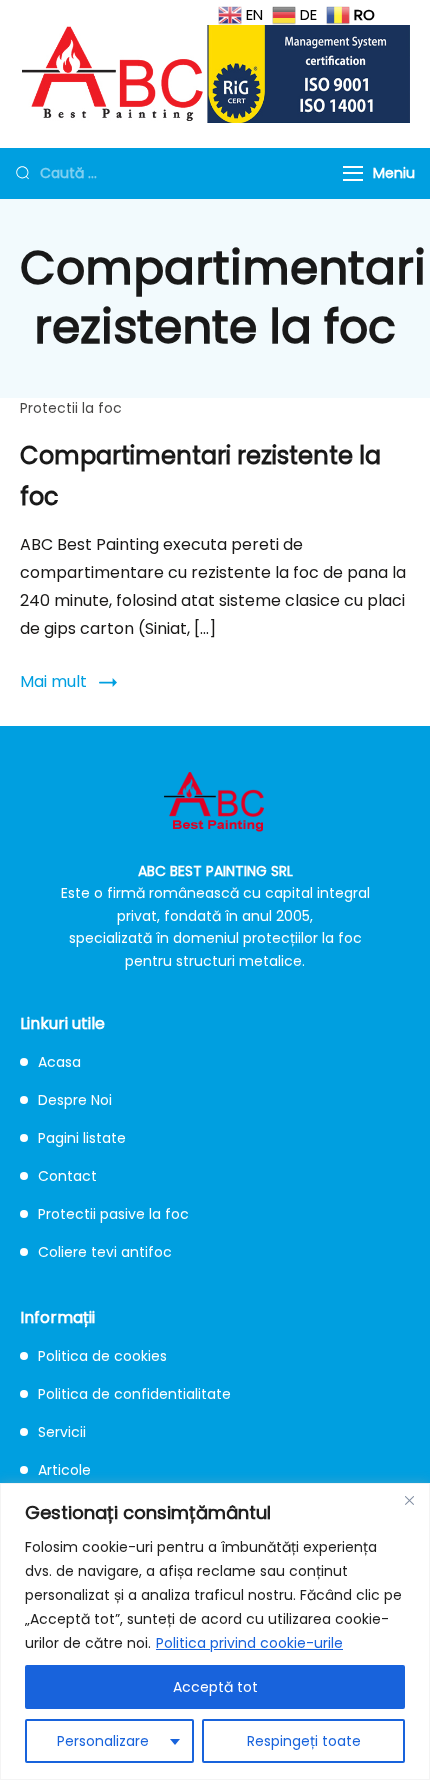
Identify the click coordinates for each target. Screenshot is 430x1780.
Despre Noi (75, 1100)
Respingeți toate (304, 1741)
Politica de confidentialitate (134, 1394)
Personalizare (103, 1741)
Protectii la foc (71, 408)
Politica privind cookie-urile (249, 1643)
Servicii (62, 1432)
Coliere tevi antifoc (105, 1252)
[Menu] (353, 173)
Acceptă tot (215, 1687)
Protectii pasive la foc (113, 1214)
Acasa (59, 1062)
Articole (64, 1470)
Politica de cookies (102, 1356)
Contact (67, 1176)
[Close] (409, 1500)
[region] (215, 1631)
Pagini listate (82, 1138)
